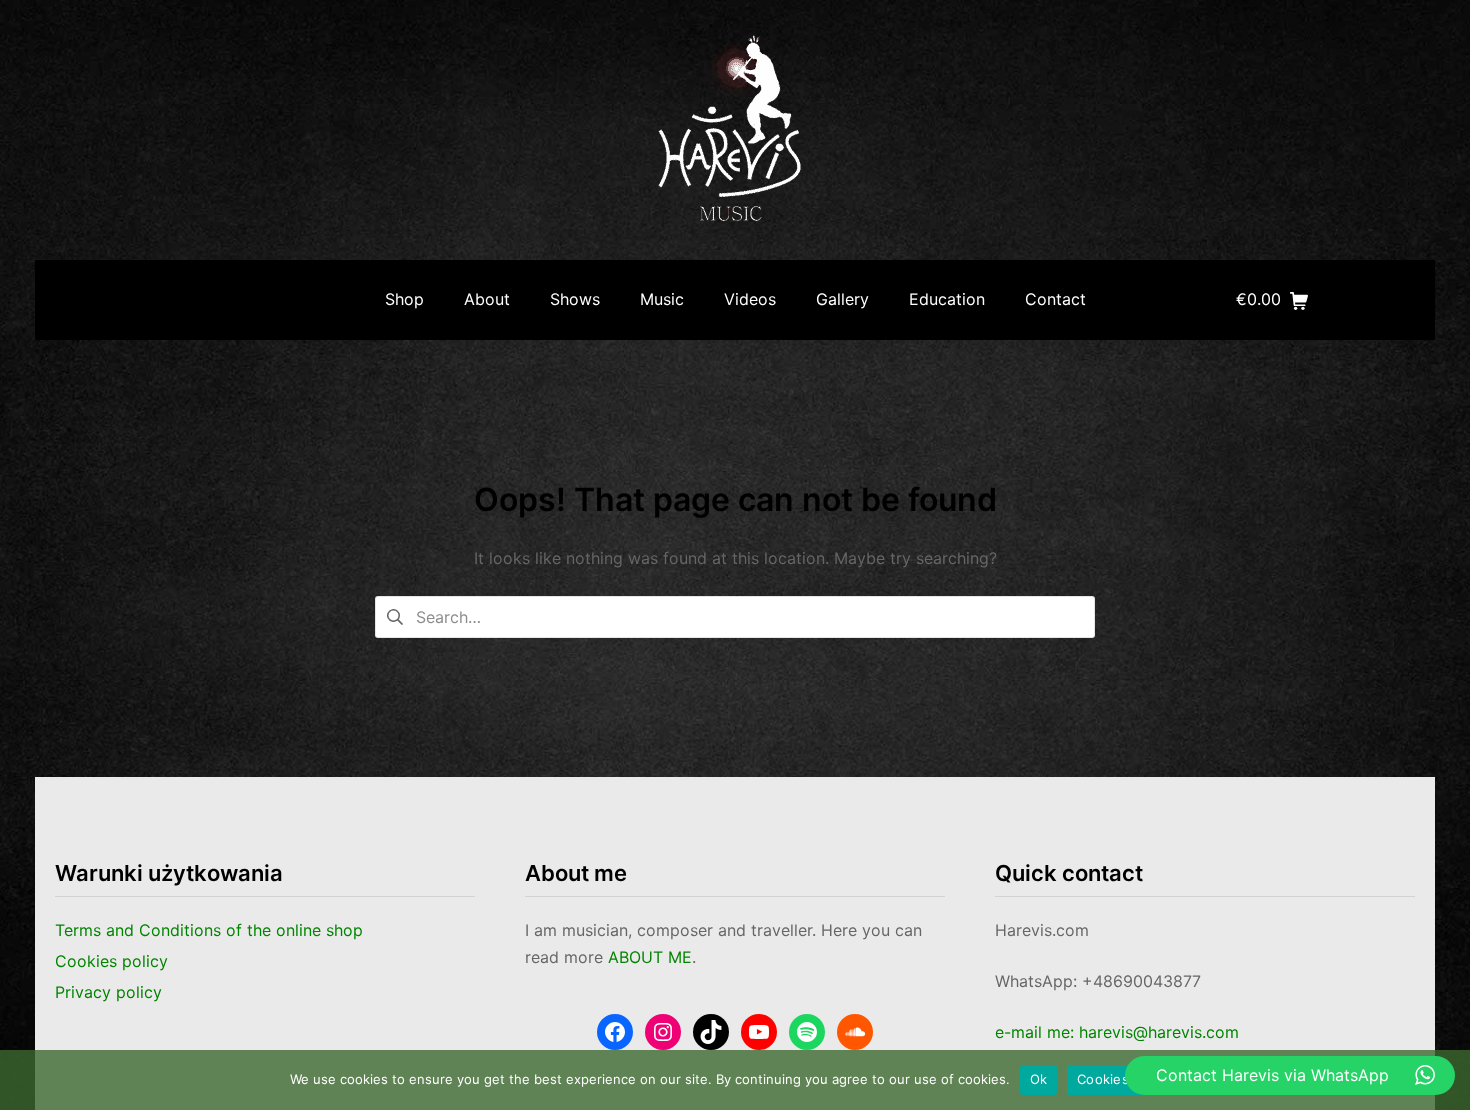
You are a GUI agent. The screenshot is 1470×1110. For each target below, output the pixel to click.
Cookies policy (1124, 1079)
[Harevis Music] (735, 130)
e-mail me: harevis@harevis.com (1117, 1032)
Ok (1039, 1079)
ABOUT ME (650, 957)
